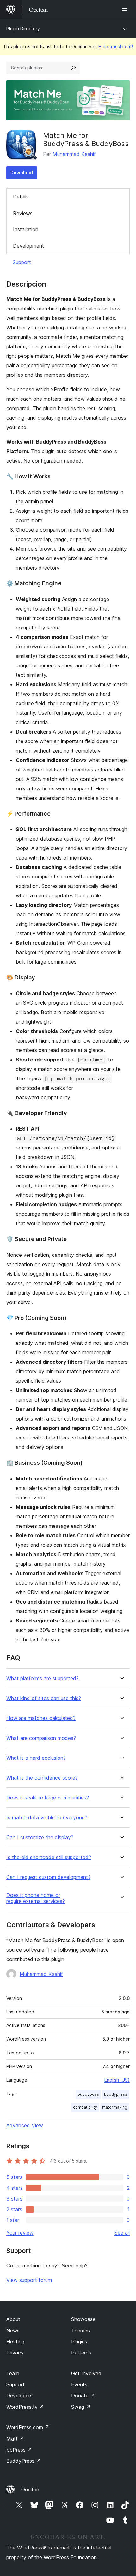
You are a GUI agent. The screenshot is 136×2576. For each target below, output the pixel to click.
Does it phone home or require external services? (36, 1898)
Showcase (83, 2319)
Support (22, 262)
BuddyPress (24, 2461)
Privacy (15, 2353)
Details (21, 197)
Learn (13, 2373)
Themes (80, 2331)
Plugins (79, 2342)
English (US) (117, 2080)
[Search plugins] (73, 68)
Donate (83, 2396)
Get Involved (86, 2373)
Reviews (23, 213)
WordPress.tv (25, 2407)
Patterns (81, 2353)
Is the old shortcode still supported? (49, 1857)
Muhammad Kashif (74, 154)
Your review (20, 2233)
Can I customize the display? (40, 1837)
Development (28, 246)
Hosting (15, 2342)
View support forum (29, 2280)
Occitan (30, 2490)
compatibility (85, 2107)
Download (22, 172)
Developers (19, 2396)
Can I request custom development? (48, 1877)
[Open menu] (126, 9)
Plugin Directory (23, 29)
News (13, 2331)
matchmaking (115, 2107)
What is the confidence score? (42, 1778)
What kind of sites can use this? (44, 1698)
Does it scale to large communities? (48, 1798)
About (13, 2319)
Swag (81, 2407)
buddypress (116, 2094)
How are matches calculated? (41, 1718)
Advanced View (25, 2125)
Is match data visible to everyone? (47, 1818)
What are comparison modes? (41, 1738)
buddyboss (88, 2094)
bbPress (19, 2450)
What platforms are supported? (43, 1678)
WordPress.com (28, 2427)
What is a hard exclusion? (36, 1758)
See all (122, 2233)
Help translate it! (116, 47)
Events (79, 2384)
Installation (26, 229)
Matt (15, 2439)
